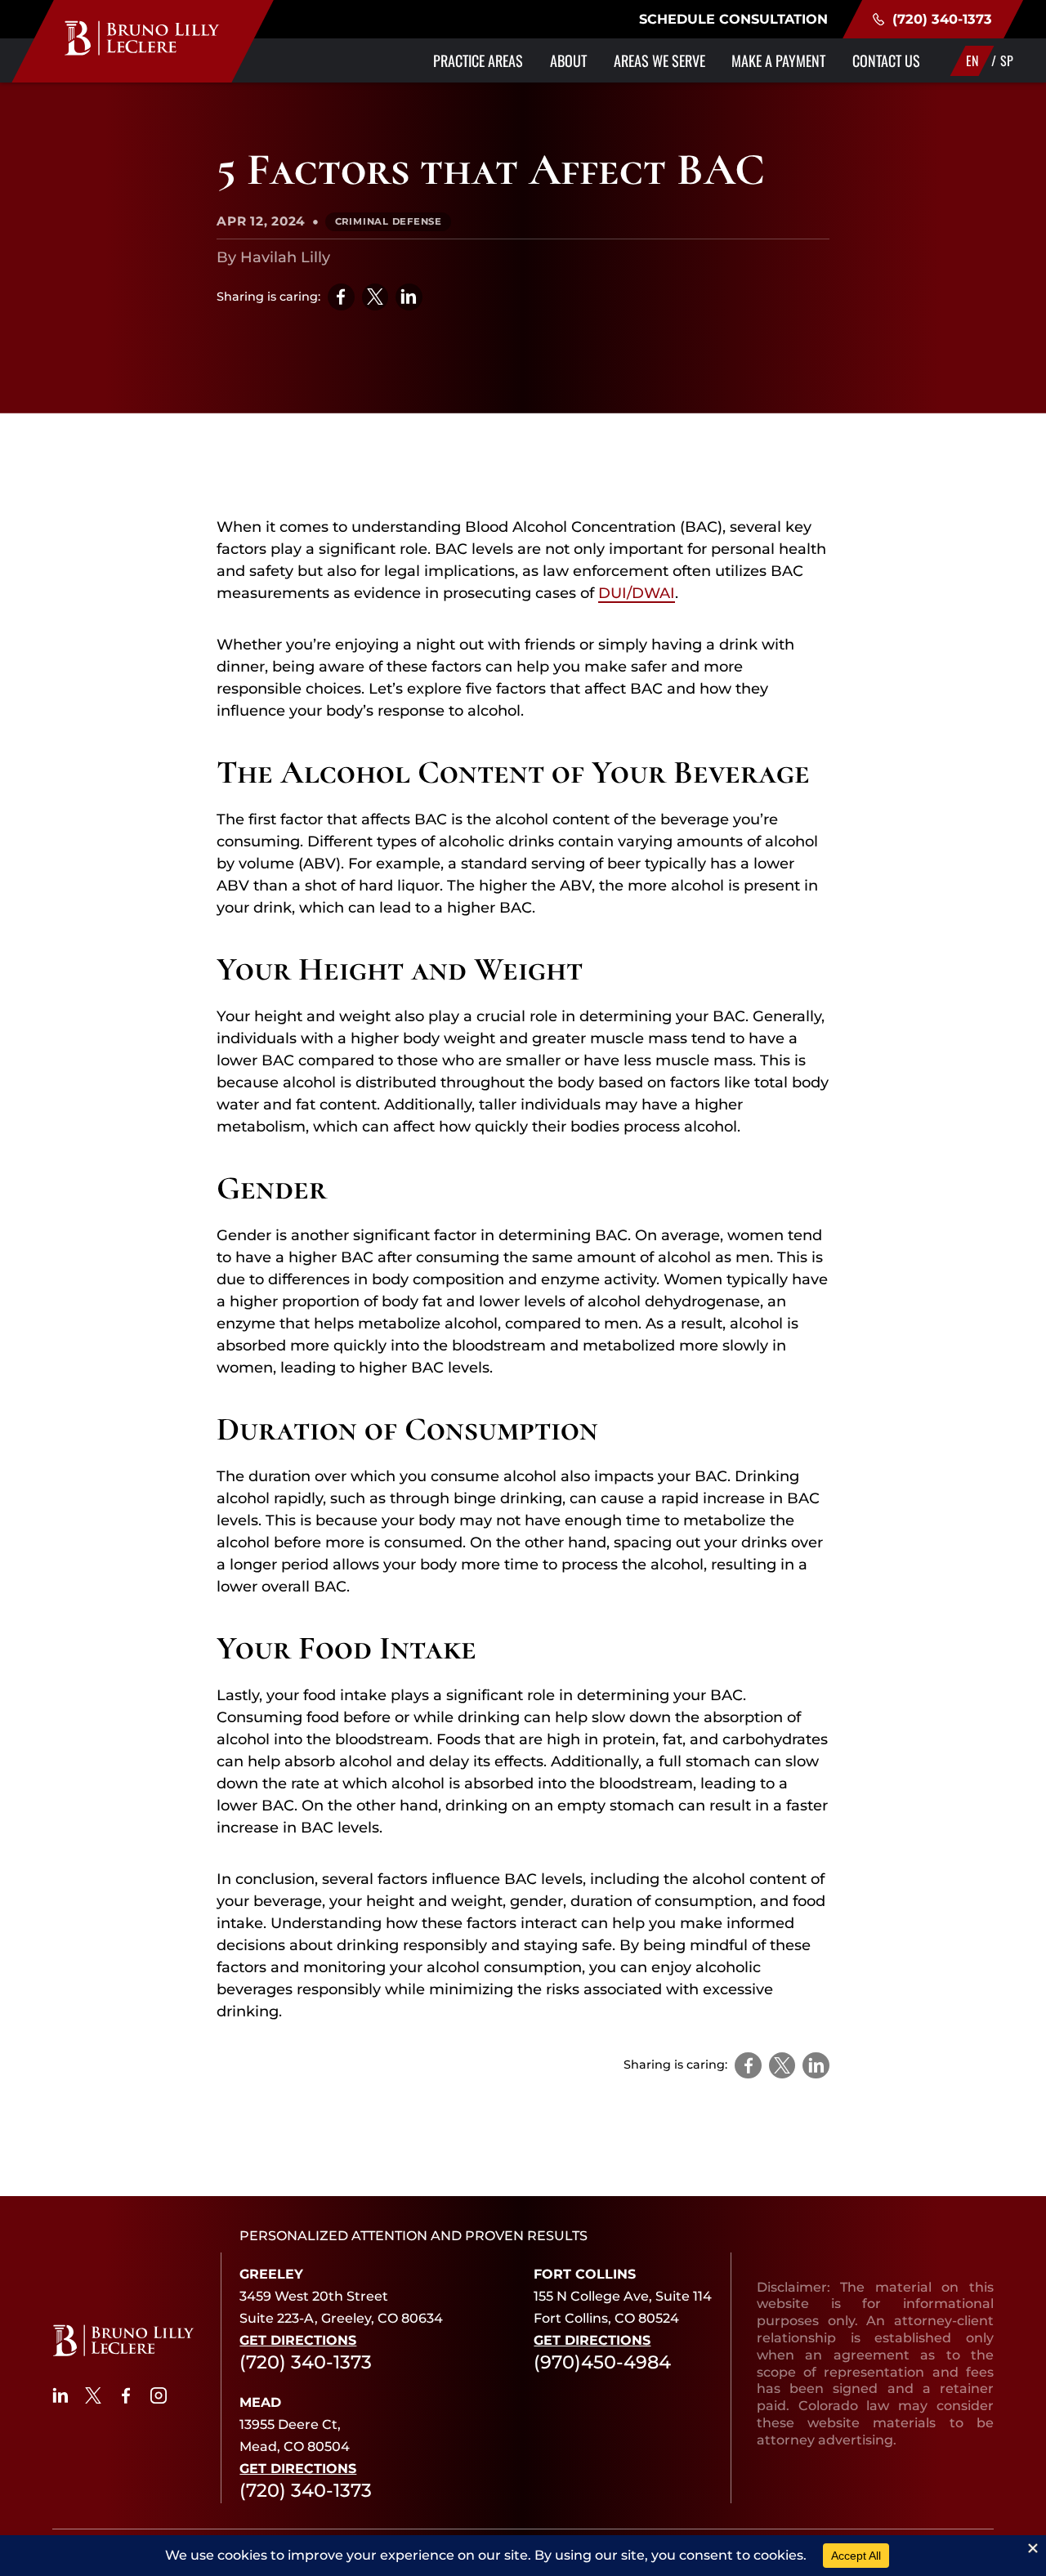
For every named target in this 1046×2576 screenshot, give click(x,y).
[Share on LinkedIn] (409, 297)
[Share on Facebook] (341, 297)
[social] (60, 2395)
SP (1007, 60)
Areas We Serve (659, 60)
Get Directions (298, 2340)
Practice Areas (478, 60)
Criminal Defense (389, 221)
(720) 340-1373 (942, 19)
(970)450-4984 (602, 2362)
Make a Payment (778, 60)
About (568, 60)
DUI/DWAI (637, 593)
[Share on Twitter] (375, 297)
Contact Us (886, 60)
